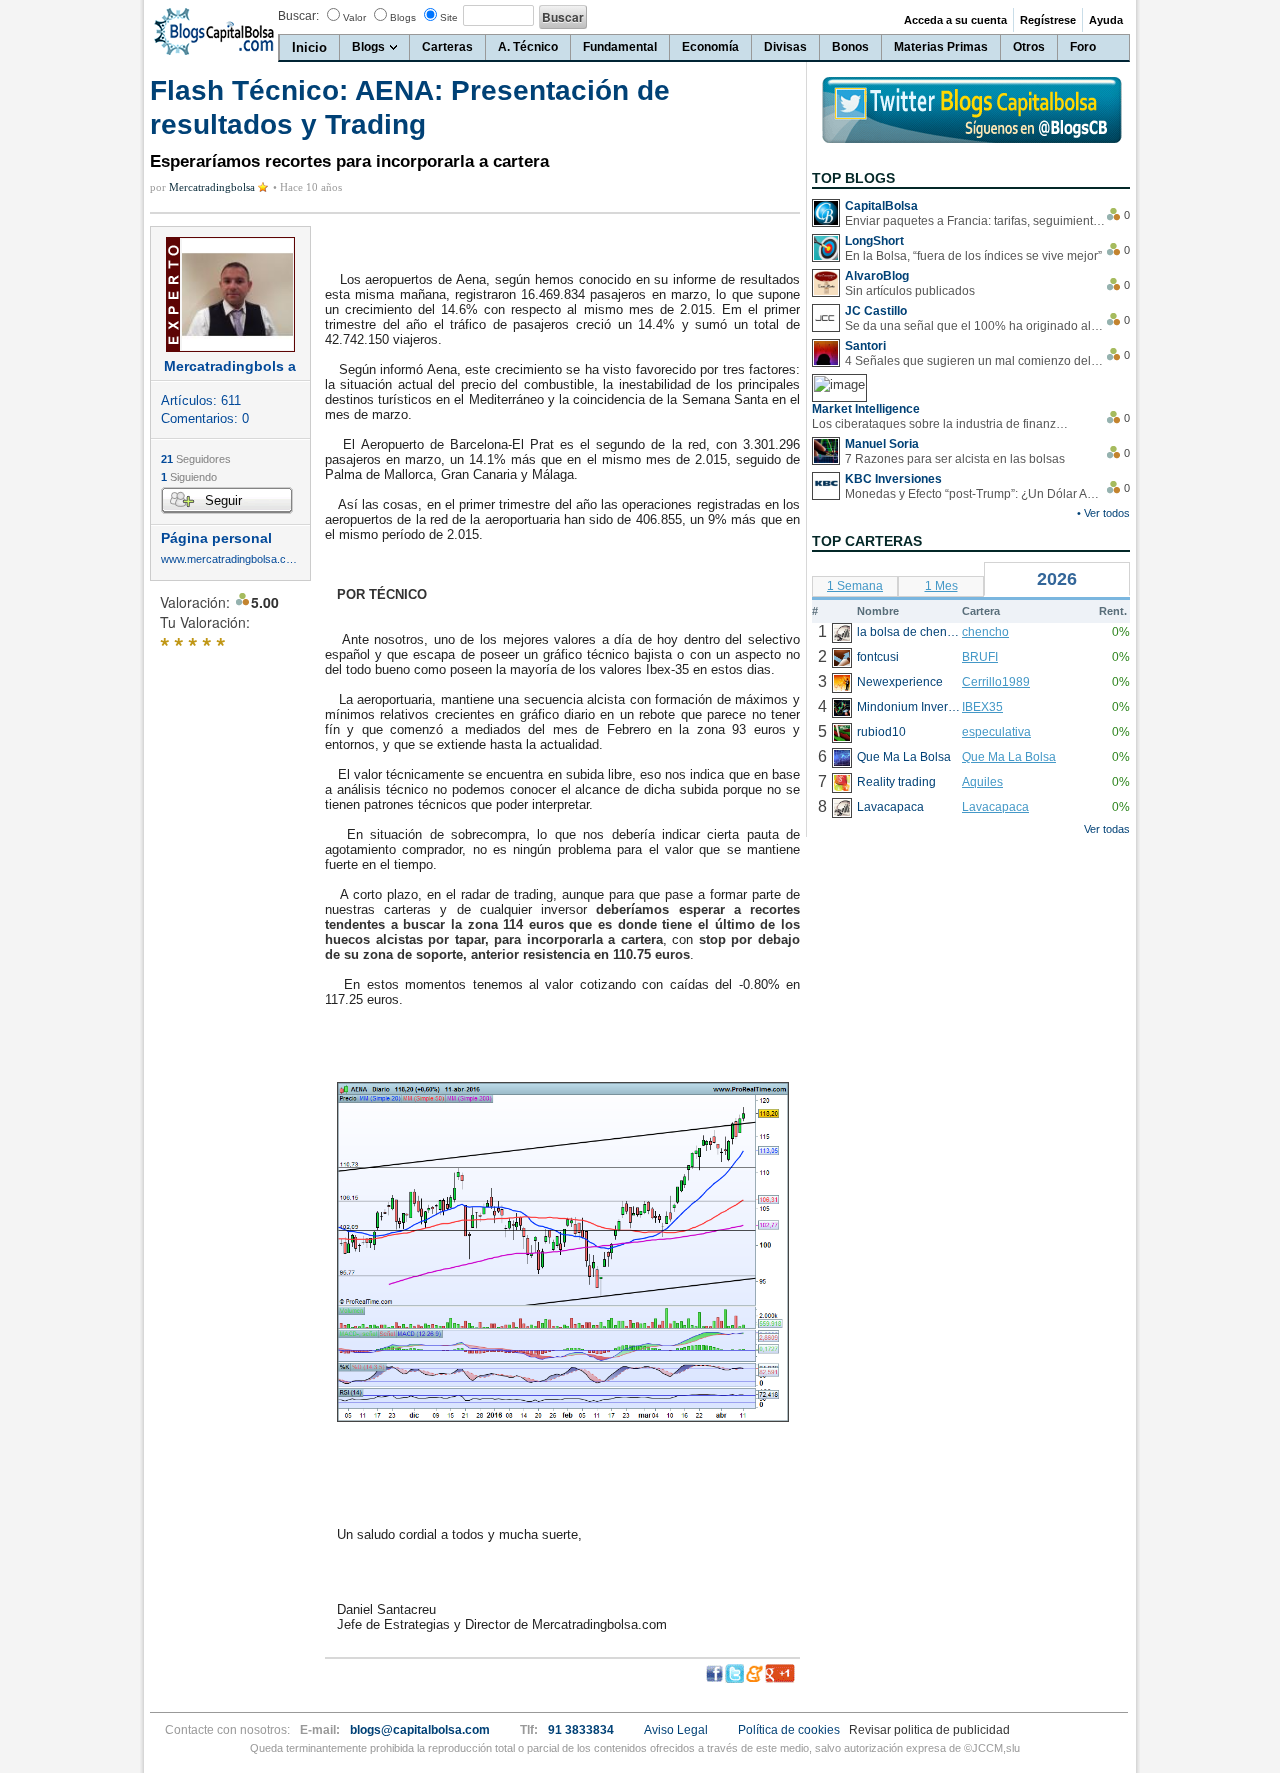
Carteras (447, 47)
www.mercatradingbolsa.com (230, 559)
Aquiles (982, 782)
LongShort (874, 241)
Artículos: (201, 400)
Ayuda (1106, 20)
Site (449, 17)
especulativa (996, 732)
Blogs (403, 17)
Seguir (223, 500)
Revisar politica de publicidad (929, 1730)
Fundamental (620, 47)
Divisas (785, 47)
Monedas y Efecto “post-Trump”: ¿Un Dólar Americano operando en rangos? (975, 494)
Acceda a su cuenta (955, 20)
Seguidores (196, 459)
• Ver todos (1103, 513)
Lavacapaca (995, 807)
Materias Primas (941, 47)
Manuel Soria (882, 444)
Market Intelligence (866, 409)
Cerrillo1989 (996, 682)
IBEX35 (982, 707)
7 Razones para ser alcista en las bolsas (955, 459)
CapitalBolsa (881, 206)
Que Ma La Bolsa (1009, 757)
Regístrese (1048, 20)
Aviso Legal (676, 1730)
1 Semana (855, 586)
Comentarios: (205, 418)
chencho (985, 632)
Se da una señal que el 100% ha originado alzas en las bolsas (975, 326)
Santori (865, 346)
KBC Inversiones (893, 479)
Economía (710, 47)
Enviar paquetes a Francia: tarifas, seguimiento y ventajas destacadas (975, 221)
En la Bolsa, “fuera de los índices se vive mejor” (973, 256)
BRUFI (980, 657)
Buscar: (298, 16)
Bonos (850, 47)
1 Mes (941, 586)
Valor (354, 17)
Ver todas (1107, 829)
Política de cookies (789, 1730)
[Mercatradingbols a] (230, 294)
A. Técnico (528, 47)
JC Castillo (876, 311)
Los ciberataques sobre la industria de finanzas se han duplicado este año (942, 424)
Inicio (309, 47)
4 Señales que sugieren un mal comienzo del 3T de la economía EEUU (975, 361)
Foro (1083, 47)
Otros (1029, 47)
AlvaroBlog (877, 276)
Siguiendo (189, 477)
